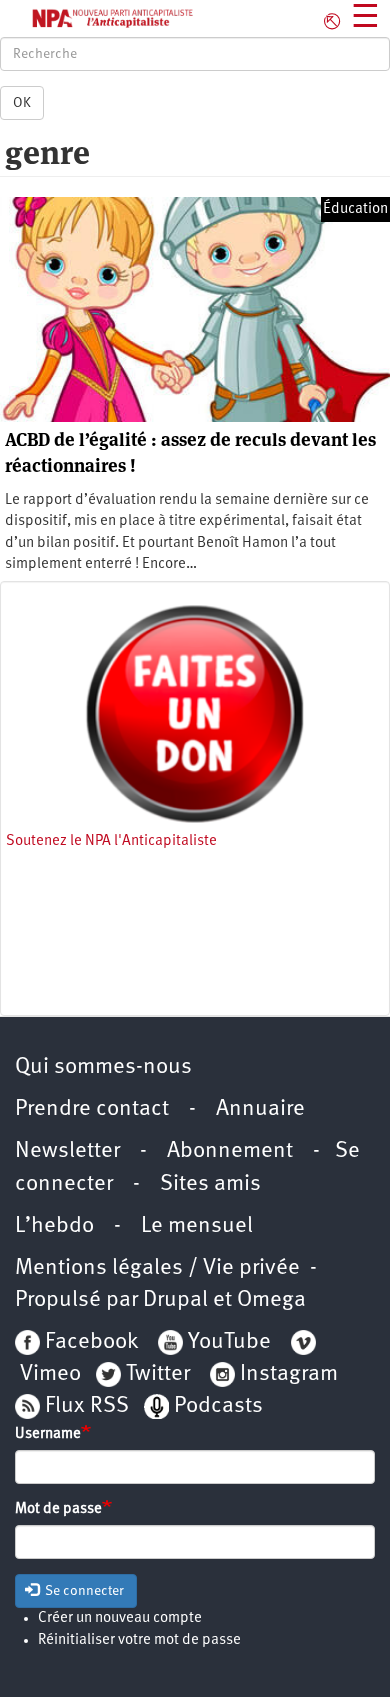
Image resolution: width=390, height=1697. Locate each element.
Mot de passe (58, 1509)
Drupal (175, 1300)
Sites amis (210, 1184)
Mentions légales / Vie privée (157, 1268)
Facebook (89, 1342)
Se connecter (83, 1591)
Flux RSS (87, 1406)
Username (48, 1434)
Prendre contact (92, 1109)
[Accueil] (97, 18)
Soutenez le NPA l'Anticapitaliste (111, 841)
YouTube (227, 1342)
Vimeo (50, 1374)
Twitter (158, 1374)
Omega (271, 1300)
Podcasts (218, 1406)
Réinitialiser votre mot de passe (139, 1640)
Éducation (355, 209)
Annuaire (260, 1109)
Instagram (289, 1374)
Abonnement (230, 1151)
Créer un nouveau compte (120, 1618)
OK (22, 103)
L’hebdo (54, 1226)
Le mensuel (197, 1226)
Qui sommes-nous (103, 1067)
